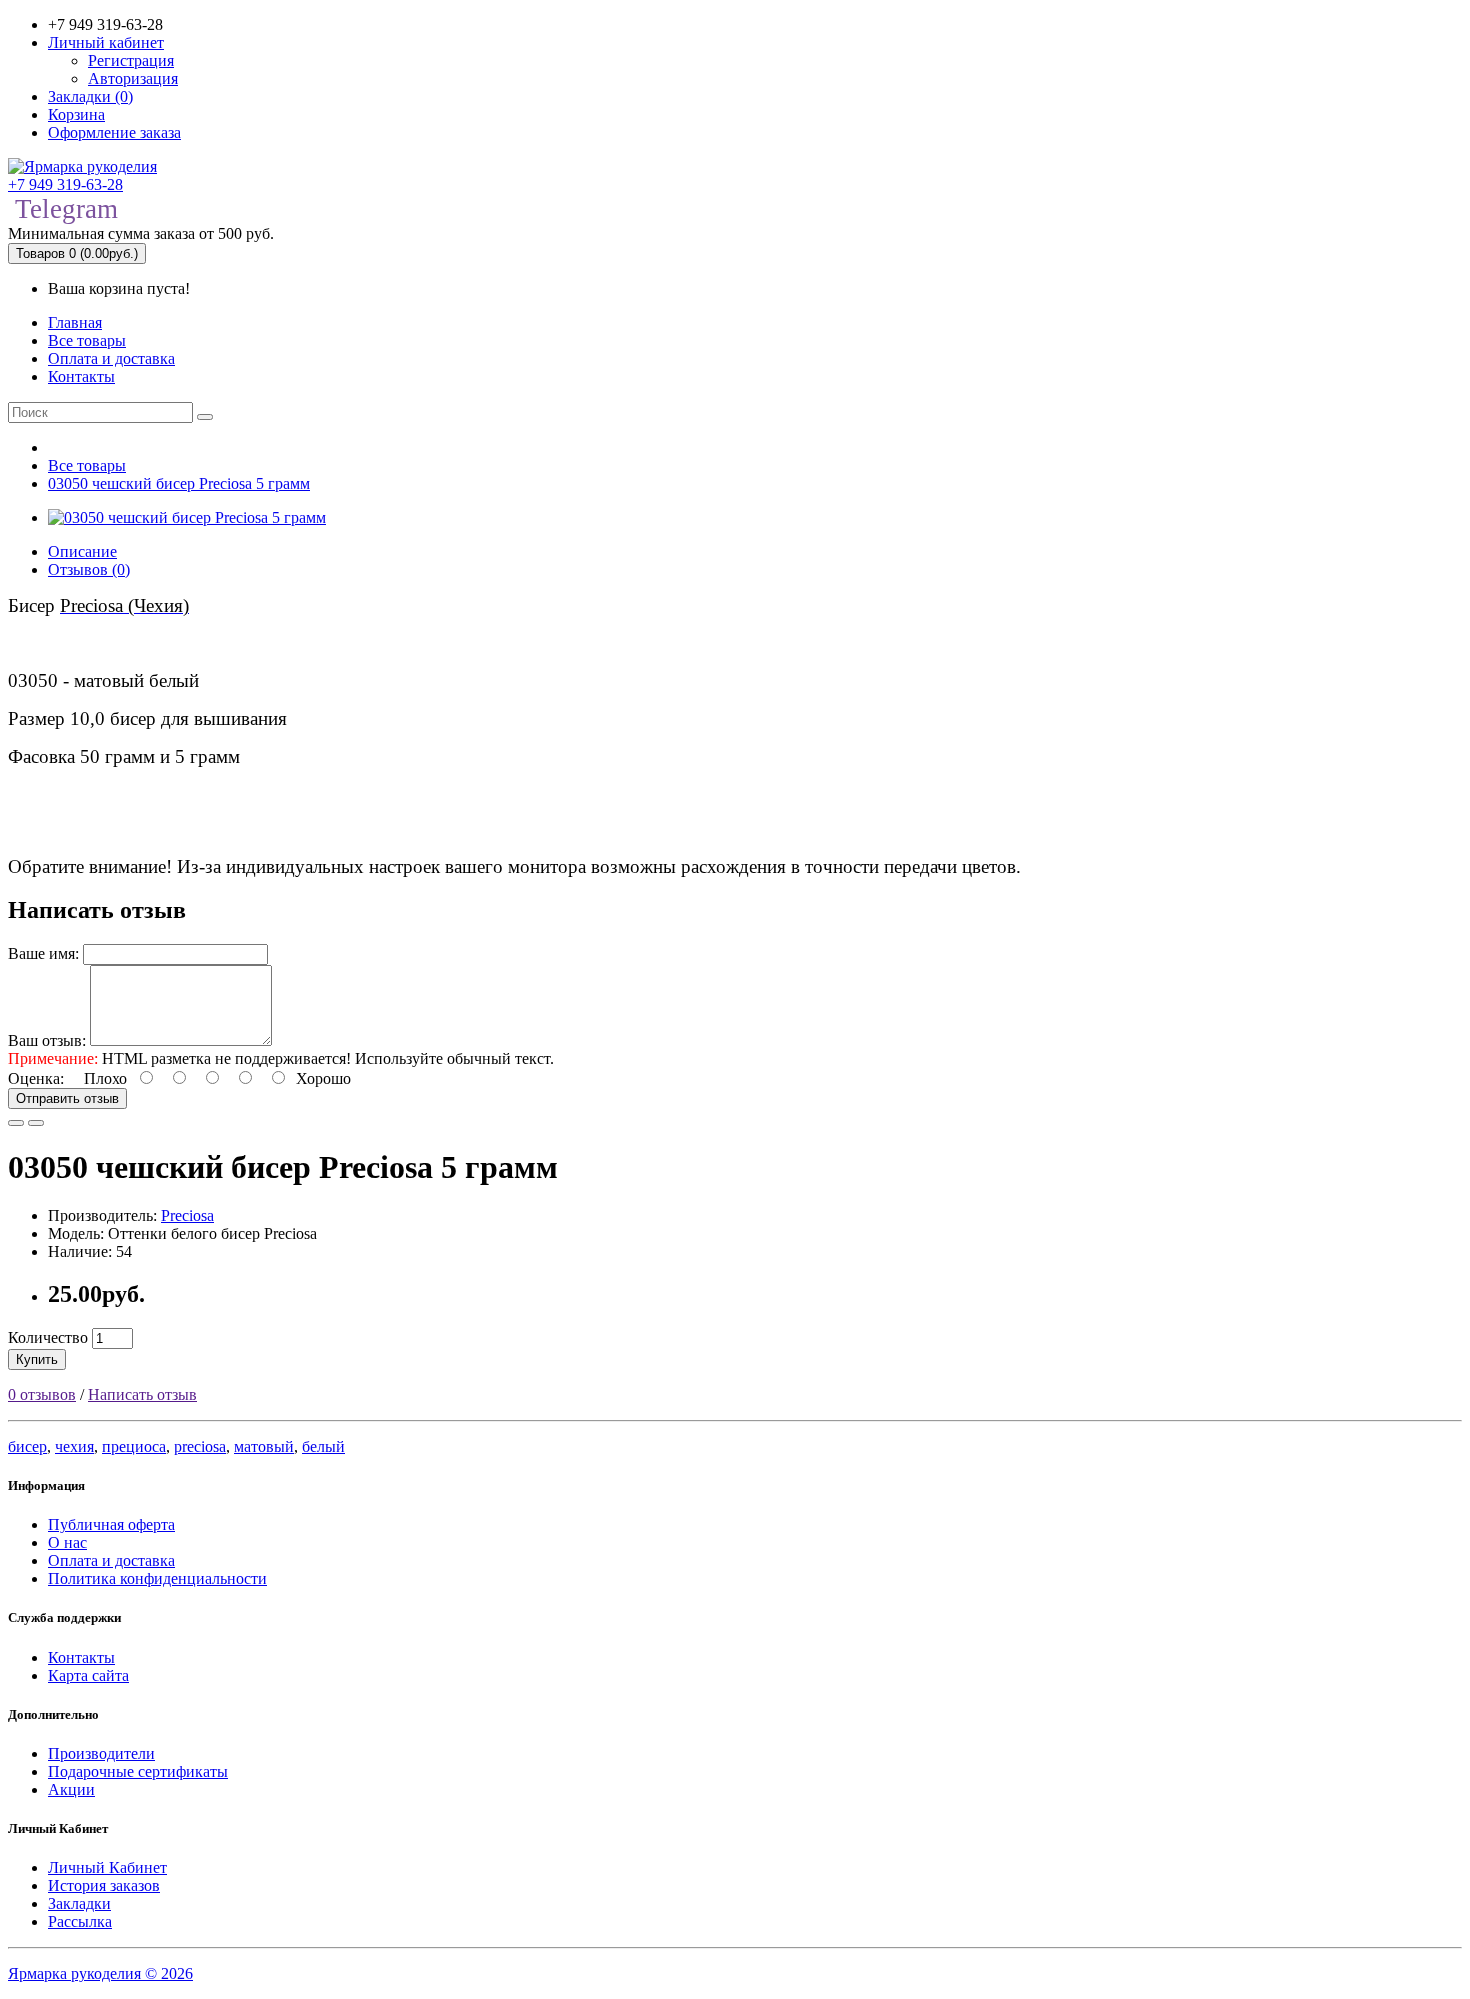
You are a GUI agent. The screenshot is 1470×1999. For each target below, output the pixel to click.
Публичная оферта (111, 1524)
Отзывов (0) (89, 569)
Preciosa (187, 1215)
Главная (75, 322)
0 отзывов (42, 1394)
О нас (67, 1542)
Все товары (87, 340)
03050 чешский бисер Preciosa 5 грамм (179, 483)
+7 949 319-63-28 (65, 184)
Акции (71, 1789)
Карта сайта (88, 1675)
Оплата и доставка (111, 358)
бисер (27, 1446)
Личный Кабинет (107, 1867)
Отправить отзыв (67, 1098)
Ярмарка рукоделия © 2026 (100, 1973)
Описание (82, 551)
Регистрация (131, 60)
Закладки (79, 1903)
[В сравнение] (36, 1123)
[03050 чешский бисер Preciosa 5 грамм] (187, 517)
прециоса (134, 1446)
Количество (48, 1337)
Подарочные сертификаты (138, 1771)
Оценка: (36, 1078)
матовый (264, 1446)
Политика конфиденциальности (157, 1578)
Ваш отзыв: (47, 1040)
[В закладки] (16, 1123)
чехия (74, 1446)
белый (323, 1446)
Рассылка (80, 1921)
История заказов (104, 1885)
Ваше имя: (43, 953)
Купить (37, 1359)
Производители (101, 1753)
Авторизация (133, 78)
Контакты (81, 376)
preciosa (200, 1446)
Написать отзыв (142, 1394)
